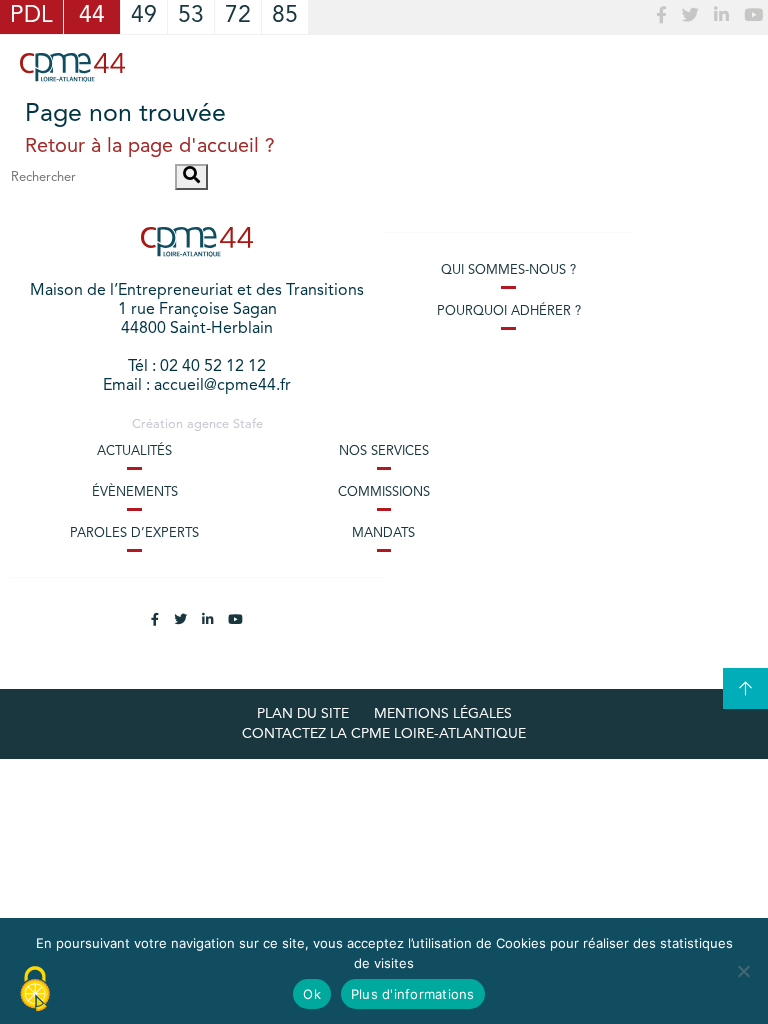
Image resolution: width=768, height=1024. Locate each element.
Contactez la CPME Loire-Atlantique (384, 734)
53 (191, 16)
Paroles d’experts (134, 533)
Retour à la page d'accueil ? (150, 147)
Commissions (384, 492)
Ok (312, 994)
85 (285, 16)
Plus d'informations (413, 994)
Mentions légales (443, 714)
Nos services (384, 451)
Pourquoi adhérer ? (509, 311)
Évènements (135, 492)
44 (92, 16)
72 (238, 16)
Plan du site (303, 714)
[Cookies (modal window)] (35, 990)
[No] (743, 971)
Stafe (248, 424)
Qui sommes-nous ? (508, 270)
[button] (191, 177)
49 (144, 16)
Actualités (134, 451)
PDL (31, 16)
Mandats (383, 533)
